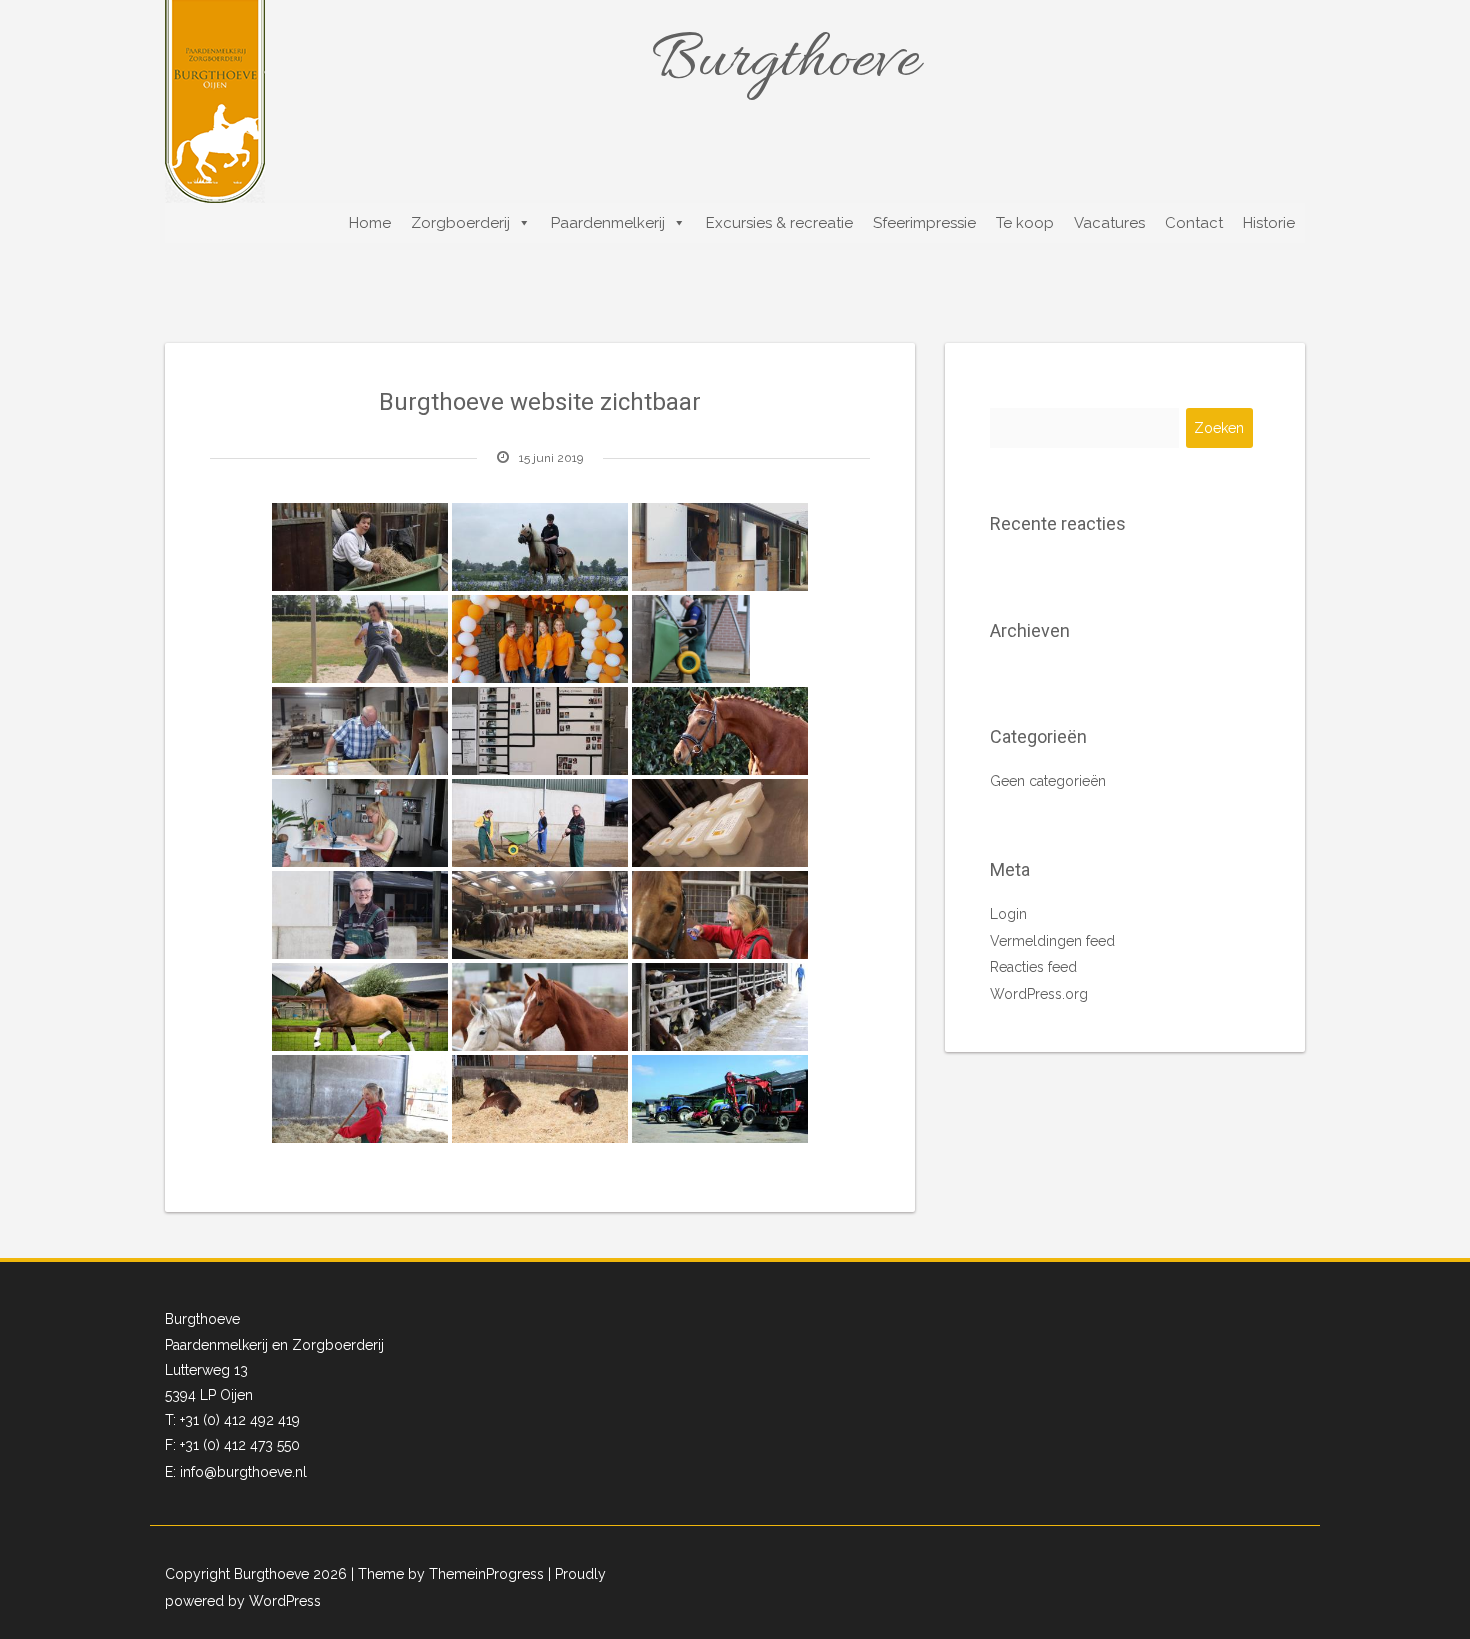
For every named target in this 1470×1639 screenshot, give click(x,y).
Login (1008, 914)
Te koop (1025, 223)
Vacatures (1109, 223)
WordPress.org (1039, 994)
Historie (1269, 223)
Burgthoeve (785, 62)
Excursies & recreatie (779, 223)
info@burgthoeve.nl (243, 1472)
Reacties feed (1033, 967)
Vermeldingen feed (1052, 941)
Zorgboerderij (460, 223)
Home (370, 223)
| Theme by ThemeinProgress (447, 1574)
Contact (1194, 223)
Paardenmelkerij (608, 223)
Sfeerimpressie (924, 223)
